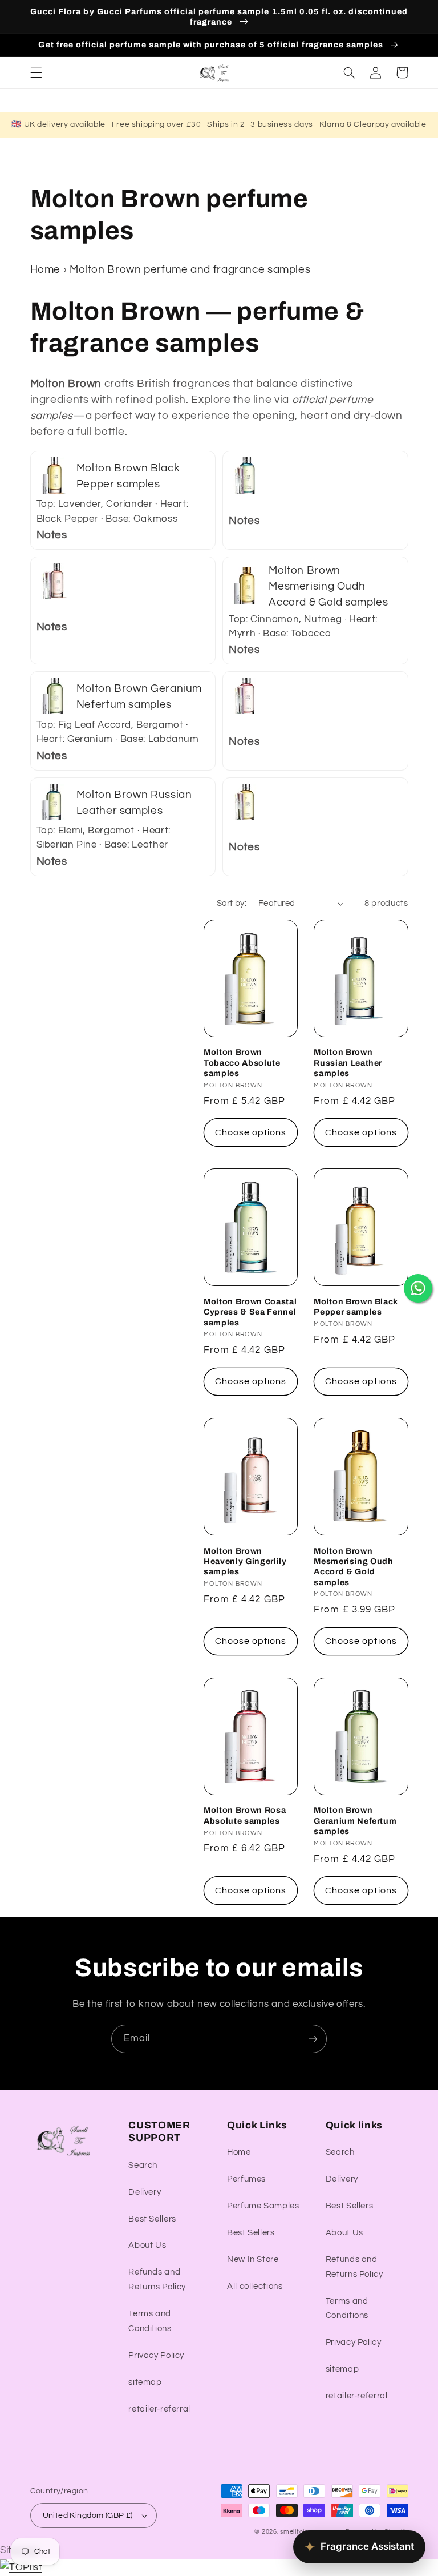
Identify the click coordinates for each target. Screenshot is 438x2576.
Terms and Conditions (150, 2321)
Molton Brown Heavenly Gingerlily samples (245, 1561)
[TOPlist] (21, 2567)
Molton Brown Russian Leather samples (348, 1063)
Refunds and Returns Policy (157, 2279)
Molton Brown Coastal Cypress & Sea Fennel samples (250, 1312)
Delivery (145, 2192)
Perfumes (246, 2179)
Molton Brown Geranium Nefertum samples (355, 1821)
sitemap (145, 2382)
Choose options (251, 1132)
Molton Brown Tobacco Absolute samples (242, 1063)
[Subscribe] (313, 2039)
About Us (147, 2245)
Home (46, 270)
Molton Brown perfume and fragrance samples (190, 270)
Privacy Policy (156, 2355)
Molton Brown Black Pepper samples (356, 1307)
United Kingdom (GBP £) (88, 2515)
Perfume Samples (263, 2206)
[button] (36, 72)
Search (143, 2165)
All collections (255, 2286)
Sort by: (232, 903)
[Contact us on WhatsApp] (418, 1288)
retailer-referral (159, 2409)
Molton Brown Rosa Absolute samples (245, 1815)
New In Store (253, 2259)
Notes (52, 535)
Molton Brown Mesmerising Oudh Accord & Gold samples (354, 1567)
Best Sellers (152, 2219)
